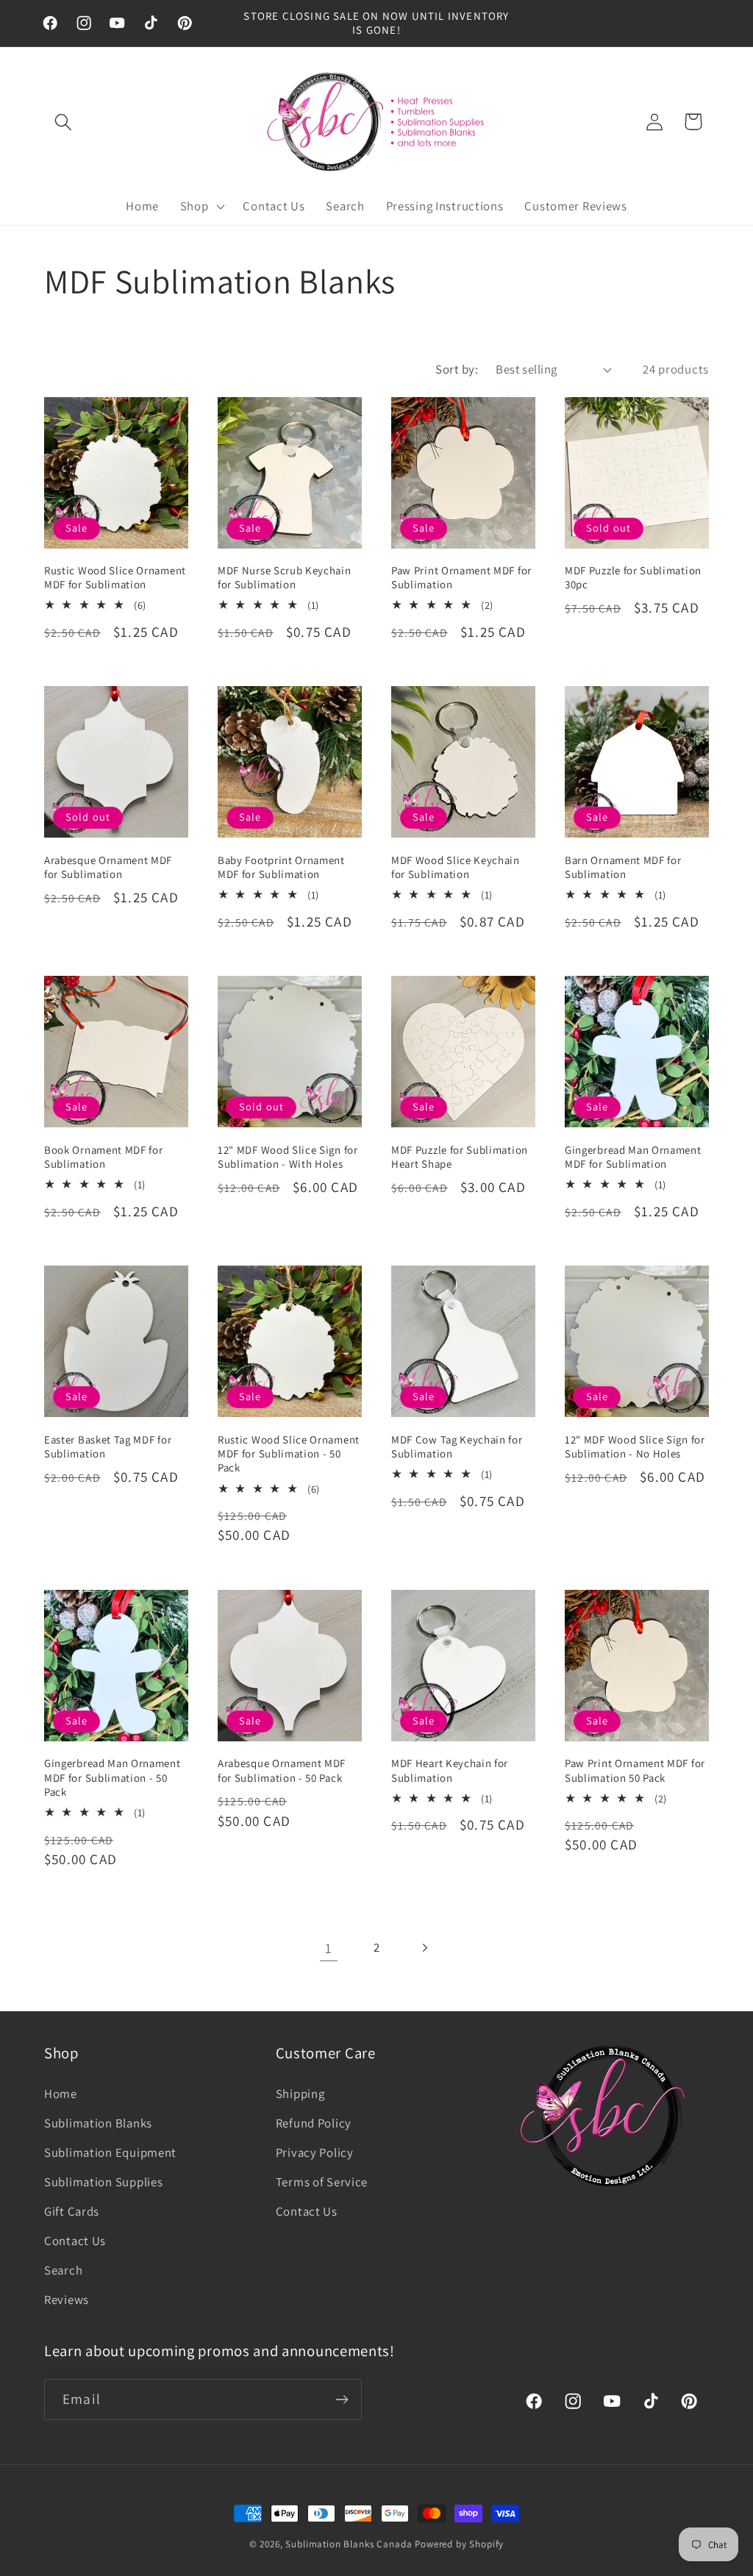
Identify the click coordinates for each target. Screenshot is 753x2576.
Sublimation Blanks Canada (350, 2544)
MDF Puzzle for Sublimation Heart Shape (460, 1157)
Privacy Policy (315, 2152)
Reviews (67, 2300)
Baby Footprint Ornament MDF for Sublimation (281, 867)
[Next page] (424, 1948)
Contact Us (75, 2241)
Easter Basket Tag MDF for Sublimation (108, 1446)
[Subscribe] (342, 2400)
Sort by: (457, 369)
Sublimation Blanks (98, 2123)
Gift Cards (72, 2211)
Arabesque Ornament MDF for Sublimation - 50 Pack (282, 1770)
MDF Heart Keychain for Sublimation (450, 1770)
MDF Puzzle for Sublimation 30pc (633, 577)
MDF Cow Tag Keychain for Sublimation (457, 1446)
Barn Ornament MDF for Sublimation (623, 867)
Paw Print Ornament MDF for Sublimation (461, 577)
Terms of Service (322, 2182)
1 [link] (329, 1948)
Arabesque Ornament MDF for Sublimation (108, 867)
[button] (64, 122)
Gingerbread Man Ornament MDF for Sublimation (633, 1157)
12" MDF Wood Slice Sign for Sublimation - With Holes (288, 1157)
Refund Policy (314, 2123)
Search (63, 2270)
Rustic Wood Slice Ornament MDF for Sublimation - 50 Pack (289, 1454)
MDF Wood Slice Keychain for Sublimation (456, 867)
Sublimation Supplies (103, 2182)
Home (61, 2094)
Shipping (300, 2094)
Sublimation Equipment (110, 2152)
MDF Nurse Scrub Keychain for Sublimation (285, 577)
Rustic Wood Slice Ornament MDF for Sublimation (115, 577)
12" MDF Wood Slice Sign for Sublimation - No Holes (635, 1446)
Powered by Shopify (459, 2544)
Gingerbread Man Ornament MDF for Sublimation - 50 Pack (113, 1777)
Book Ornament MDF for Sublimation (104, 1157)
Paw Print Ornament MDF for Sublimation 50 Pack (635, 1770)
